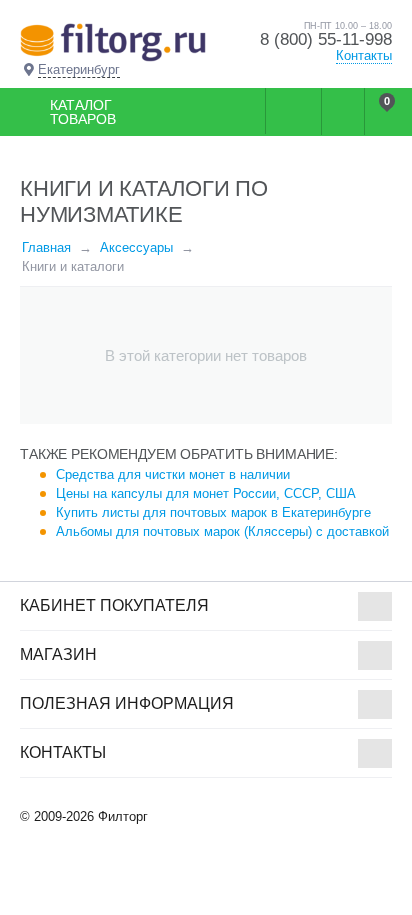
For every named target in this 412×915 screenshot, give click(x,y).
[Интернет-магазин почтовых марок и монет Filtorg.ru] (113, 41)
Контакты (364, 55)
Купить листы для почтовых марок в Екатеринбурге (213, 512)
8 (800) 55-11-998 (326, 39)
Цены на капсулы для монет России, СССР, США (206, 493)
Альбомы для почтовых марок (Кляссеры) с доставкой (222, 531)
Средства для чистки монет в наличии (173, 474)
